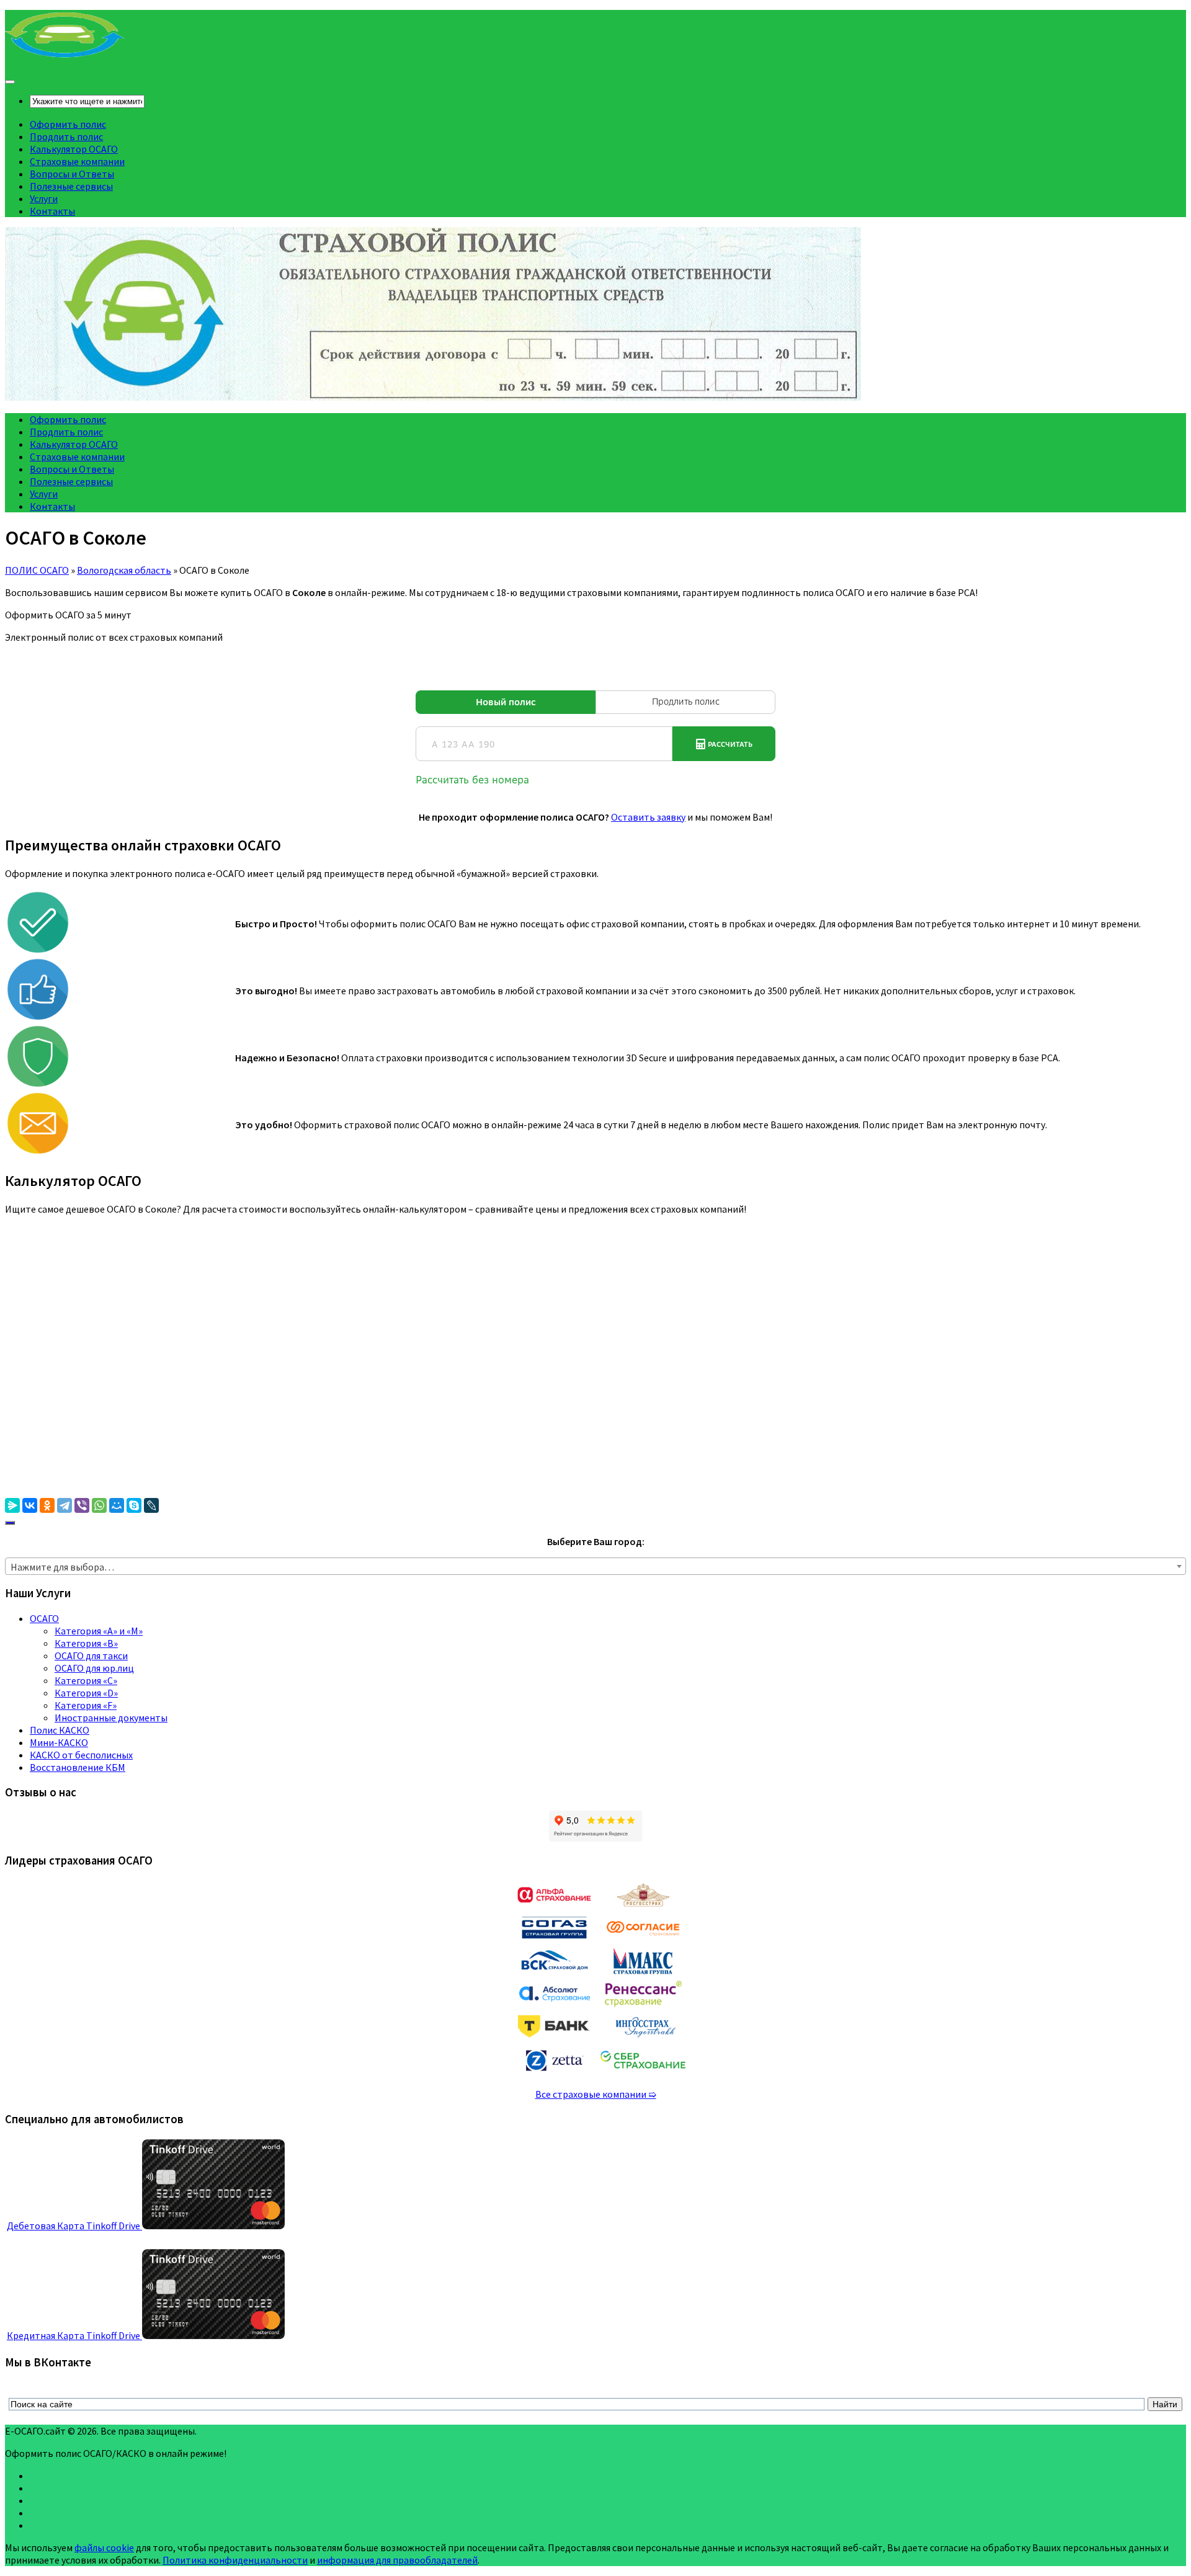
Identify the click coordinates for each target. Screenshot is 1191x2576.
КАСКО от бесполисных (81, 1755)
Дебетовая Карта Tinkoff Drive (74, 2226)
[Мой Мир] (117, 1505)
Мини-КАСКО (59, 1742)
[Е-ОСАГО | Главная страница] (65, 56)
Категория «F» (86, 1705)
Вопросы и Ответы (72, 174)
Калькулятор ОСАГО (74, 149)
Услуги (44, 198)
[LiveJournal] (151, 1505)
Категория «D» (86, 1693)
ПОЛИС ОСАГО (37, 570)
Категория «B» (86, 1643)
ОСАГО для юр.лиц (94, 1668)
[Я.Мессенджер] (12, 1505)
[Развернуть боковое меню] (10, 1523)
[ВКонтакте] (30, 1505)
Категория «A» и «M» (99, 1631)
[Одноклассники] (47, 1505)
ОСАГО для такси (91, 1656)
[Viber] (82, 1505)
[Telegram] (65, 1505)
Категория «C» (86, 1680)
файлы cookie (104, 2547)
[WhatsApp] (99, 1505)
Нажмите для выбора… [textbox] (62, 1567)
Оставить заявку (648, 817)
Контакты (52, 211)
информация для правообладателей (397, 2560)
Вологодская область (124, 570)
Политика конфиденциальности (235, 2560)
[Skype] (134, 1505)
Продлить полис (66, 136)
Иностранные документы (111, 1718)
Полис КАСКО (60, 1730)
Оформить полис (68, 124)
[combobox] (595, 1566)
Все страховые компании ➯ (596, 2094)
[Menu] (10, 82)
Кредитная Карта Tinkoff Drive (74, 2335)
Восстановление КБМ (78, 1767)
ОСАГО (44, 1618)
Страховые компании (77, 161)
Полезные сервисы (71, 186)
